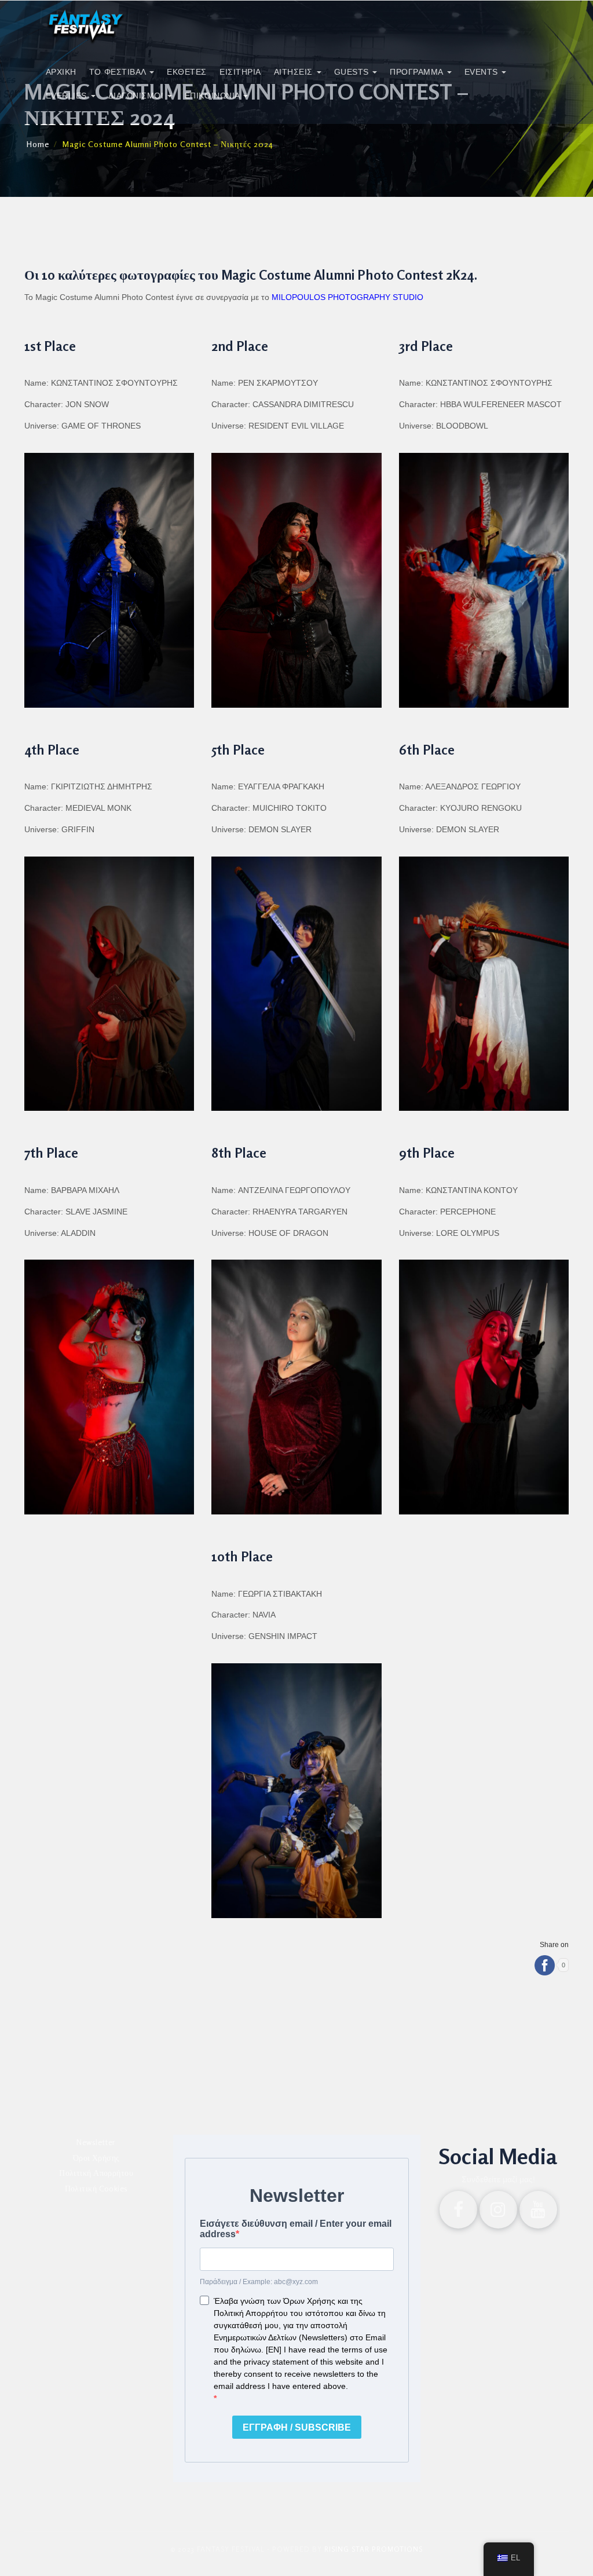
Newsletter (96, 2142)
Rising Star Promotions (374, 2549)
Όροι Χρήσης (96, 2158)
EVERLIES (68, 96)
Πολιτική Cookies (96, 2188)
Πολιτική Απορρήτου (96, 2173)
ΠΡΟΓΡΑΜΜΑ (418, 72)
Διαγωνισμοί (137, 96)
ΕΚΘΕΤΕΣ (187, 72)
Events (483, 72)
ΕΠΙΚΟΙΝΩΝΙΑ (213, 96)
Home (38, 144)
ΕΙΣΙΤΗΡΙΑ (240, 72)
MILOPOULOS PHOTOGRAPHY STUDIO (349, 297)
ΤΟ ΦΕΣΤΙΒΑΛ (119, 72)
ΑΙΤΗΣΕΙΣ (295, 72)
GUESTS (353, 72)
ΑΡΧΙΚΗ (61, 72)
